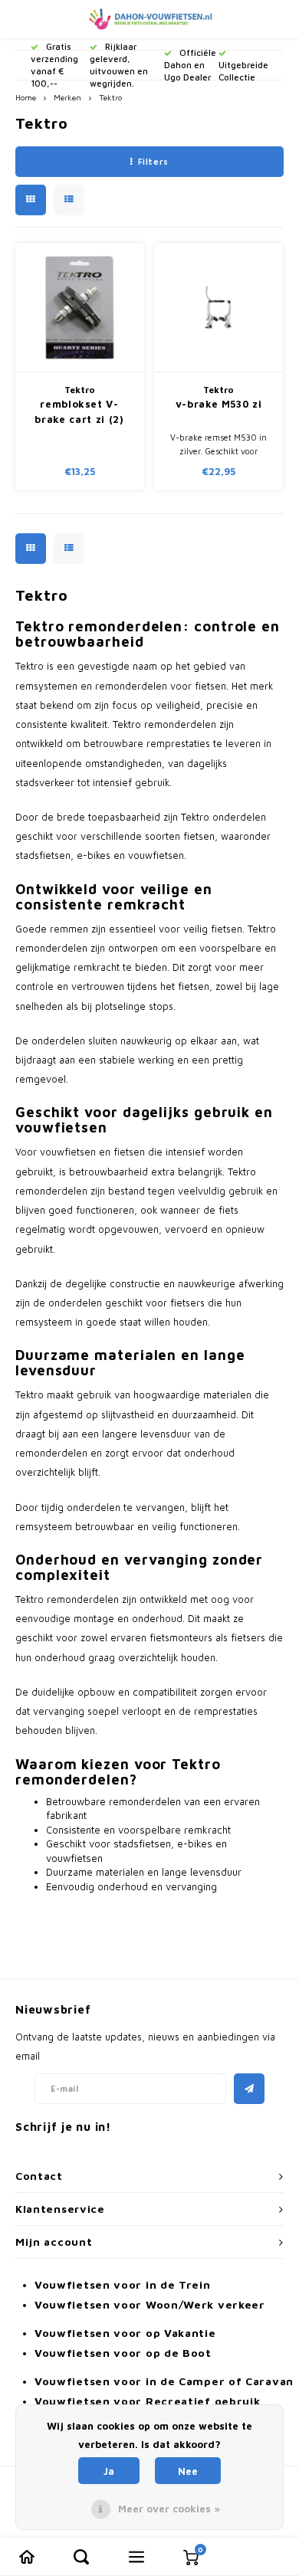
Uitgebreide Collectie (243, 71)
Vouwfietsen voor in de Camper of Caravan (164, 2381)
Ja (109, 2471)
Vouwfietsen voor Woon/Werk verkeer (150, 2304)
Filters (153, 161)
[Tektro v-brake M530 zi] (219, 308)
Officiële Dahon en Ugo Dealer (190, 65)
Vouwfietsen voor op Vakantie (125, 2333)
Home (26, 97)
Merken (67, 97)
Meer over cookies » (169, 2509)
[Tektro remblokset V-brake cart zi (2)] (80, 308)
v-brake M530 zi (219, 404)
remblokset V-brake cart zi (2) (79, 411)
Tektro (110, 97)
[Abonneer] (249, 2089)
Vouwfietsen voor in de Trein (123, 2284)
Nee (188, 2471)
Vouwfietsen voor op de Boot (123, 2353)
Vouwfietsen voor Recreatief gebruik (148, 2401)
